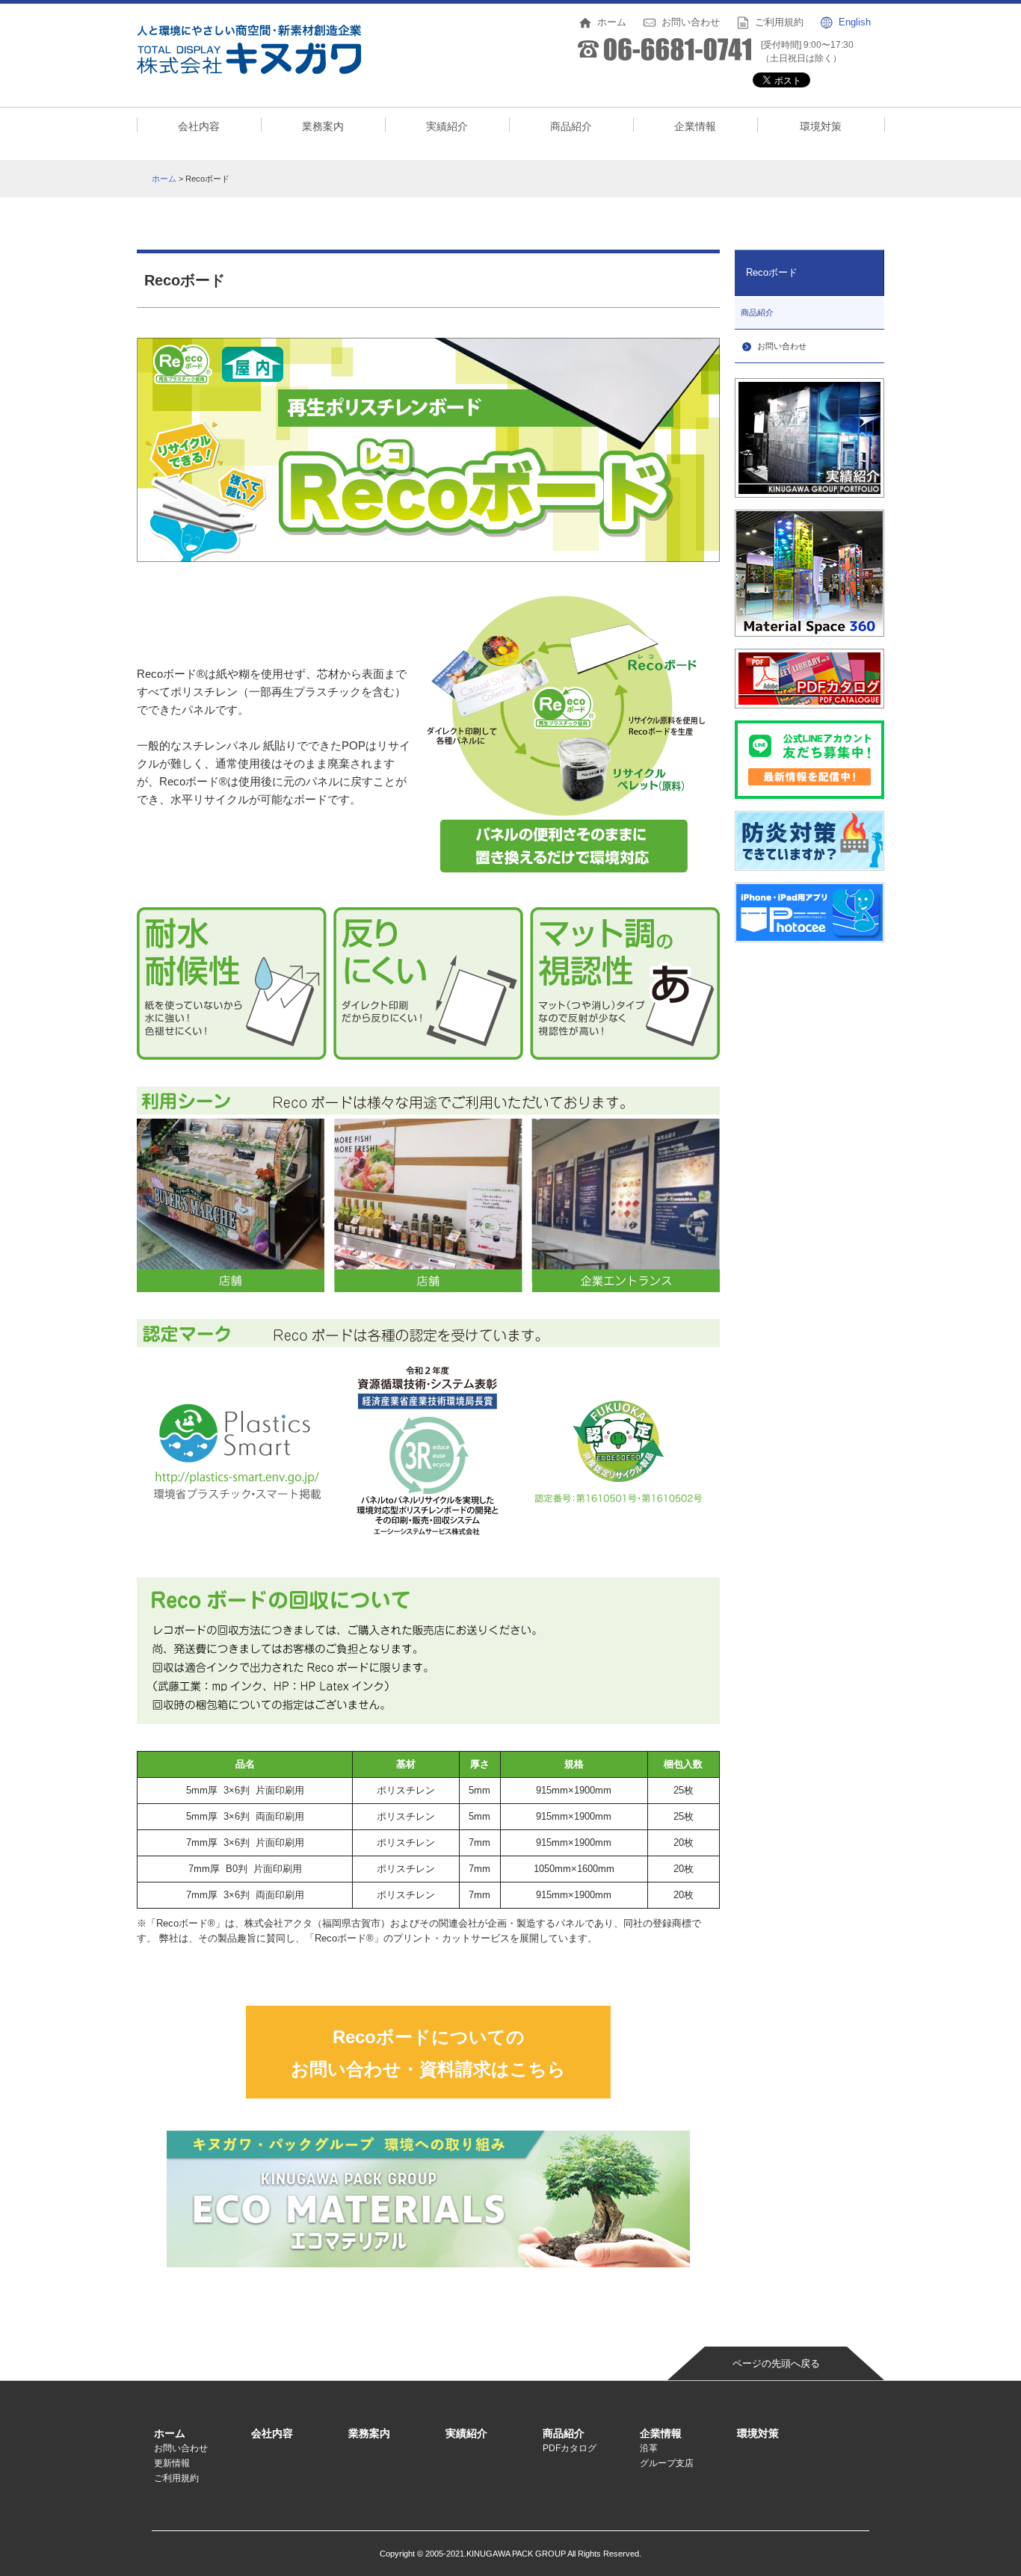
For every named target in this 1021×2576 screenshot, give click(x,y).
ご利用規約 (176, 2478)
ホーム (164, 179)
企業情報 (695, 126)
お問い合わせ (181, 2448)
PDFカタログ (570, 2448)
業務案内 (323, 126)
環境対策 (821, 126)
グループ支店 (667, 2463)
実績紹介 (447, 126)
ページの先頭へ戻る (776, 2363)
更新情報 (172, 2463)
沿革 (649, 2448)
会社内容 (199, 126)
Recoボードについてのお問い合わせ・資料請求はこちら (428, 2053)
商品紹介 (571, 126)
